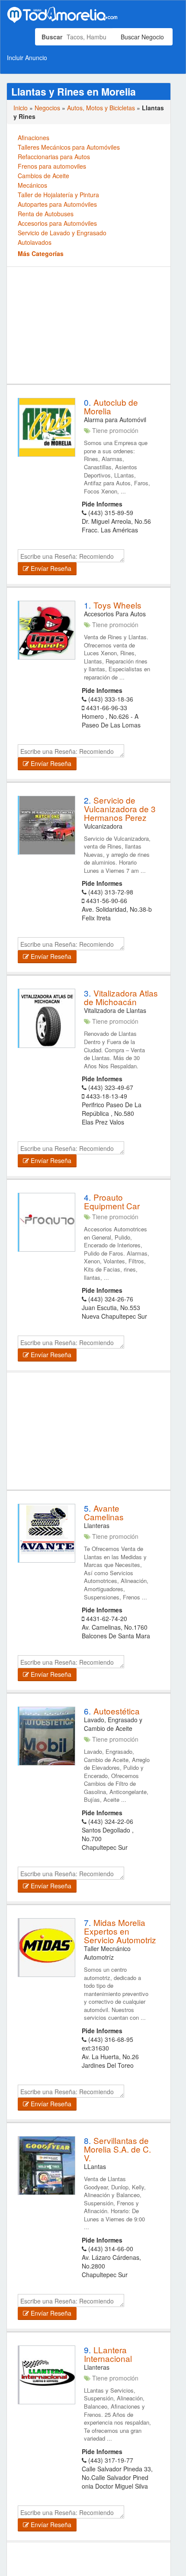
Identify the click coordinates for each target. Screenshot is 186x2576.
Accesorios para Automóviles (57, 223)
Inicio (21, 108)
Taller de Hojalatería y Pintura (58, 195)
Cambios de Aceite (43, 176)
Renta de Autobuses (46, 214)
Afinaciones (34, 138)
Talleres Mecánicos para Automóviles (69, 147)
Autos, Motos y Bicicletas (101, 108)
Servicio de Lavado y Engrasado (62, 233)
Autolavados (35, 242)
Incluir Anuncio (27, 58)
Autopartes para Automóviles (57, 204)
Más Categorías (41, 253)
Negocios (47, 108)
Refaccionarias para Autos (54, 157)
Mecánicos (32, 185)
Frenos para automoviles (52, 166)
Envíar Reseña (50, 568)
